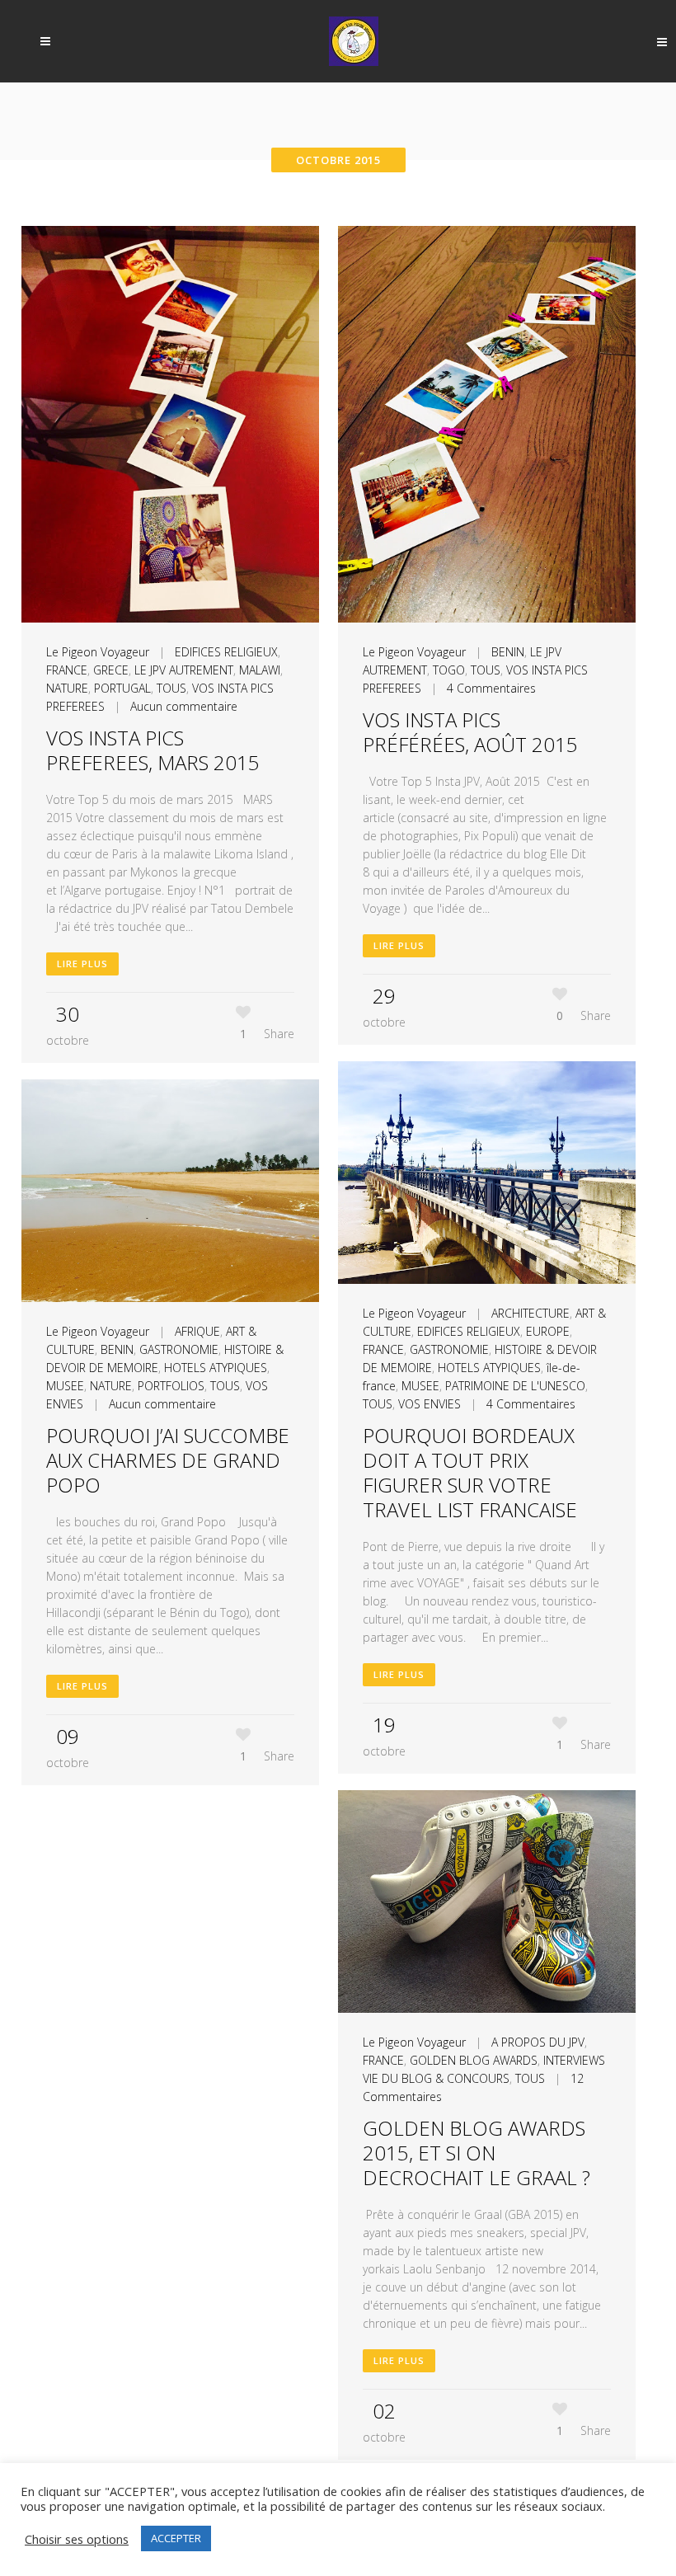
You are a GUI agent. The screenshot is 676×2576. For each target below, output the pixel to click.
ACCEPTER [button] (176, 2538)
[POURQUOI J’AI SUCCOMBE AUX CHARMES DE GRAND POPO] (170, 1191)
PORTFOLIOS (171, 1386)
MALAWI (260, 670)
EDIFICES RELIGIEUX (226, 652)
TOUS (171, 688)
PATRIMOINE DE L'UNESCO (515, 1386)
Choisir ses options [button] (77, 2539)
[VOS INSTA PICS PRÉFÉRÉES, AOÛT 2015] (487, 424)
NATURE (67, 688)
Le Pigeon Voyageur (98, 652)
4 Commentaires (491, 688)
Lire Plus (82, 964)
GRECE (111, 670)
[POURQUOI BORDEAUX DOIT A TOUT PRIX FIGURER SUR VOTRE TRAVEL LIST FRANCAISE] (487, 1173)
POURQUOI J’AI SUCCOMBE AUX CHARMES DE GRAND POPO (168, 1460)
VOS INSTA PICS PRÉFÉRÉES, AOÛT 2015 (470, 732)
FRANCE (67, 670)
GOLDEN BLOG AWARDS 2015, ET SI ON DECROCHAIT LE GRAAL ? (476, 2153)
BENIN (508, 652)
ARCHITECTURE (530, 1313)
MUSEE (420, 1386)
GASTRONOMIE (449, 1349)
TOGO (449, 670)
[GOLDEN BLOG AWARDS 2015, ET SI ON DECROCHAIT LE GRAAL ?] (487, 1902)
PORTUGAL (122, 688)
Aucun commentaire (184, 706)
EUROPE (548, 1331)
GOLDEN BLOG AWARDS (474, 2060)
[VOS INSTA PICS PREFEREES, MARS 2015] (170, 424)
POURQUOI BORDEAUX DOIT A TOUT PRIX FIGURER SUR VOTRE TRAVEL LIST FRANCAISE (470, 1472)
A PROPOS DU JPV (538, 2042)
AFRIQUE (197, 1331)
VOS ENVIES (430, 1404)
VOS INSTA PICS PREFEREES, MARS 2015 (153, 750)
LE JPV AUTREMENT (184, 670)
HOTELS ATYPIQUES (489, 1368)
